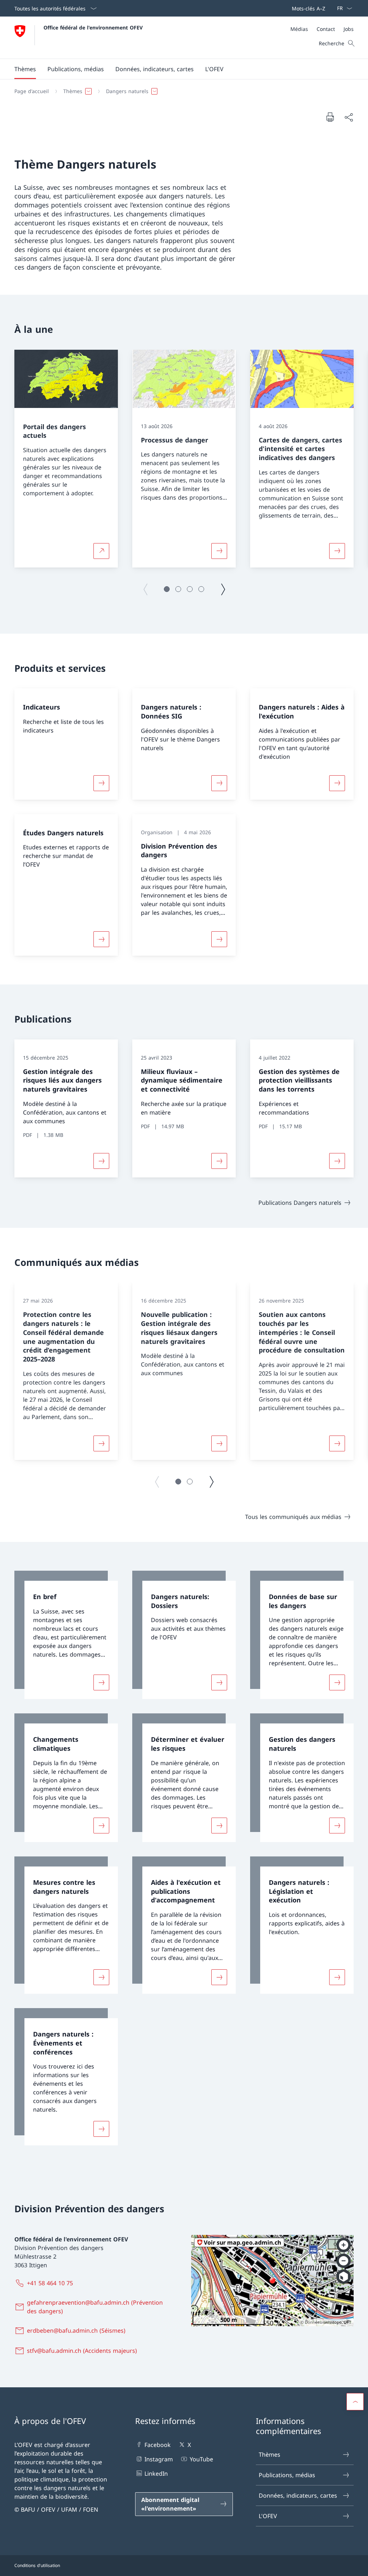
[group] (66, 459)
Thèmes (270, 2455)
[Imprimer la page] (330, 117)
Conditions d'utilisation (37, 2565)
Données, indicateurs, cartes (298, 2495)
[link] (66, 1635)
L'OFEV (268, 2516)
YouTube (201, 2459)
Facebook (158, 2445)
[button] (25, 69)
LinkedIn (156, 2474)
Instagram (159, 2459)
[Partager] (349, 117)
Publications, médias (287, 2475)
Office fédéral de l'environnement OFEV (93, 27)
